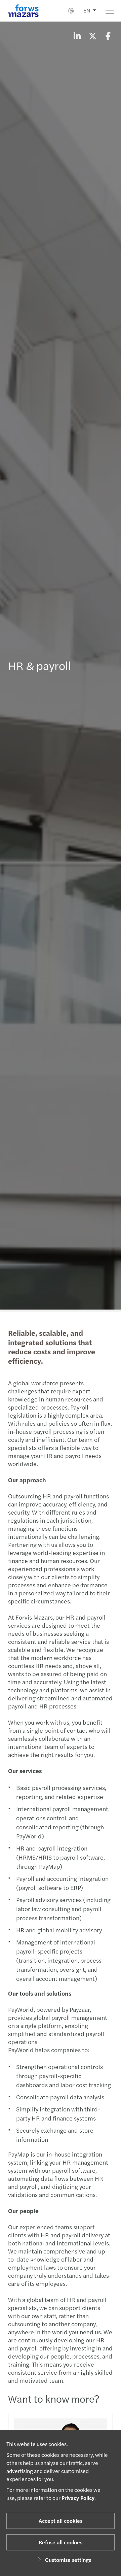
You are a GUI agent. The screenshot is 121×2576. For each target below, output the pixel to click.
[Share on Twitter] (92, 36)
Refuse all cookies (61, 2542)
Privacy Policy (78, 2498)
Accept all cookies (61, 2521)
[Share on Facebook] (108, 36)
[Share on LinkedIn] (77, 36)
